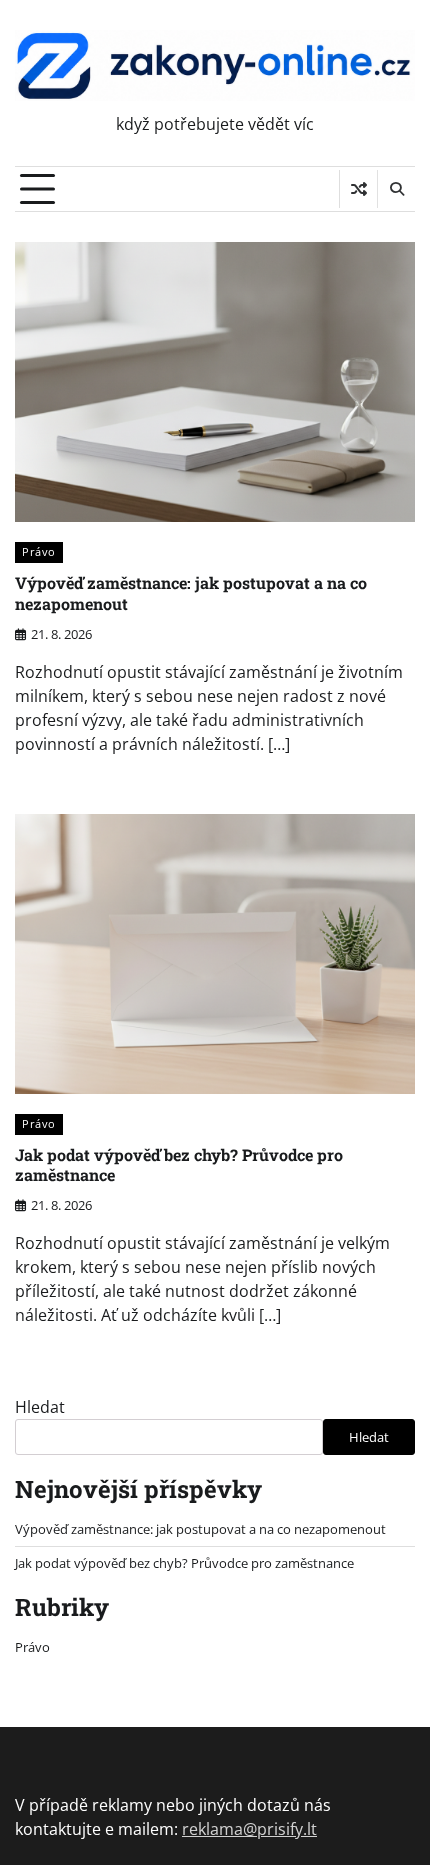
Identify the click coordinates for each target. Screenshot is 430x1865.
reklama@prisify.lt (249, 1829)
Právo (39, 551)
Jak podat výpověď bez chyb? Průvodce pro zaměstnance (179, 1165)
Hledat (40, 1407)
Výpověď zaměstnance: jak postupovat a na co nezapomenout (191, 593)
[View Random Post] (358, 189)
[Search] (396, 189)
